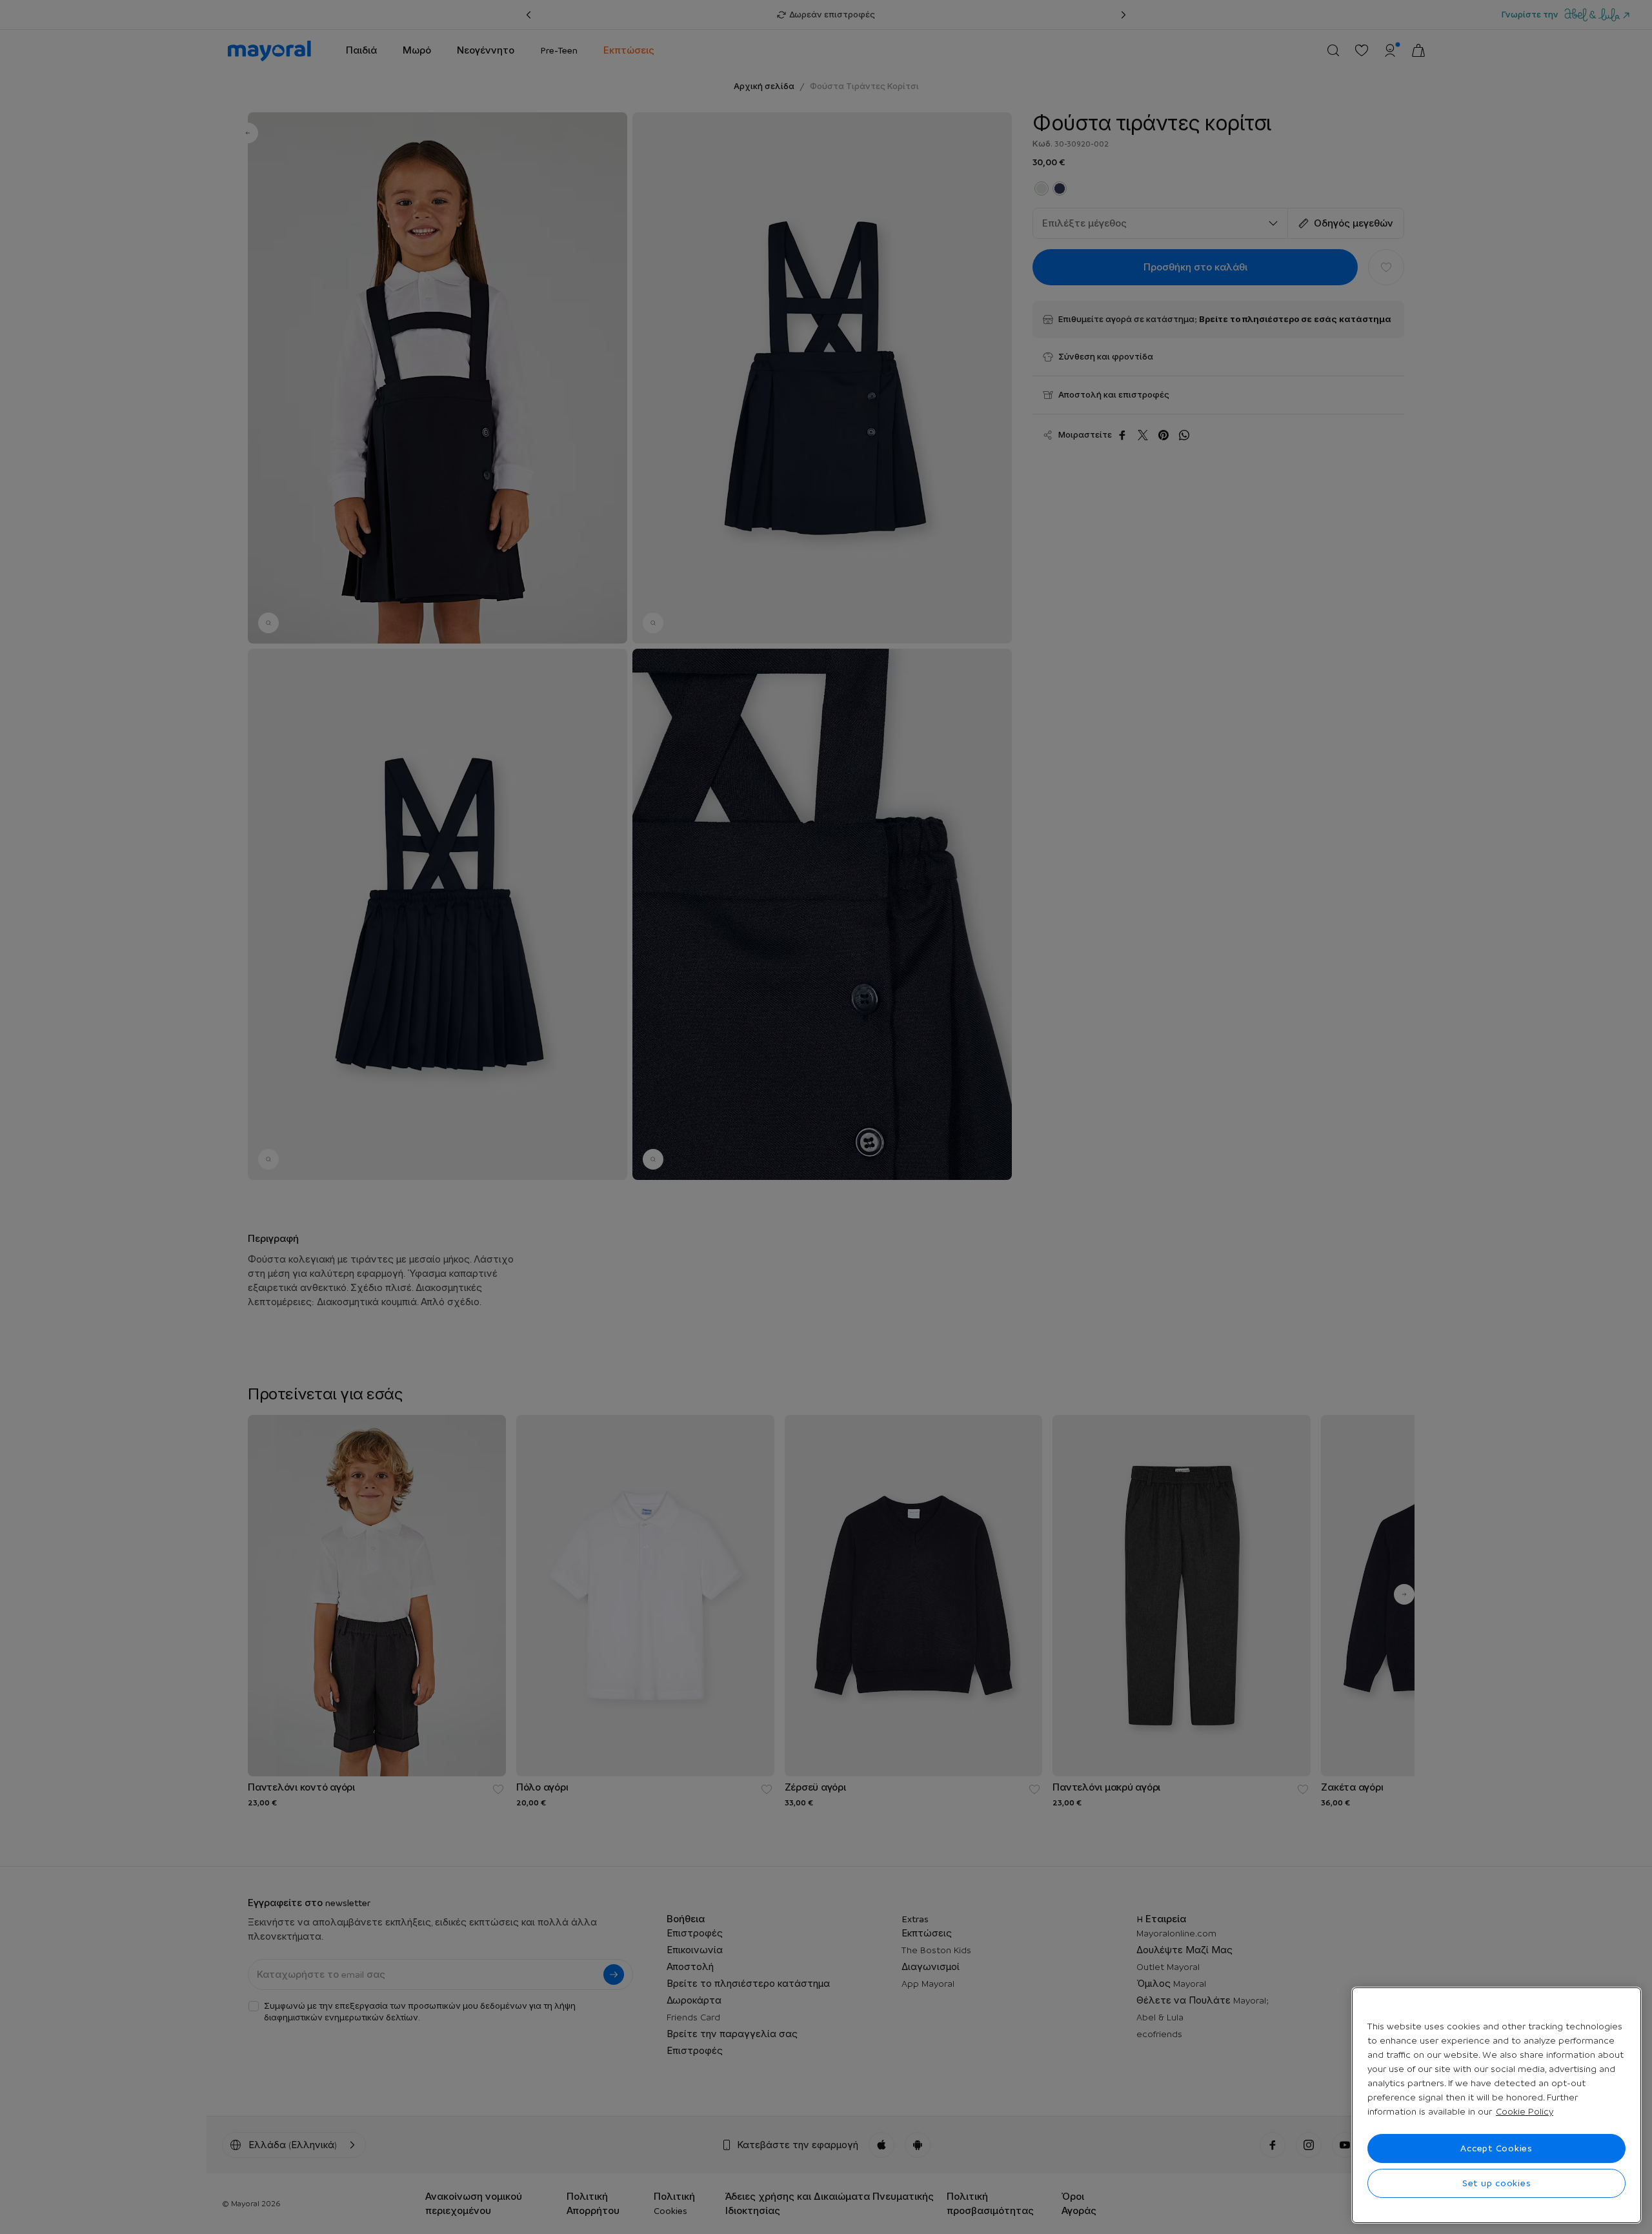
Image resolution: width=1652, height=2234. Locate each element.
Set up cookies (1497, 2183)
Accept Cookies (1496, 2148)
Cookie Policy (1525, 2111)
